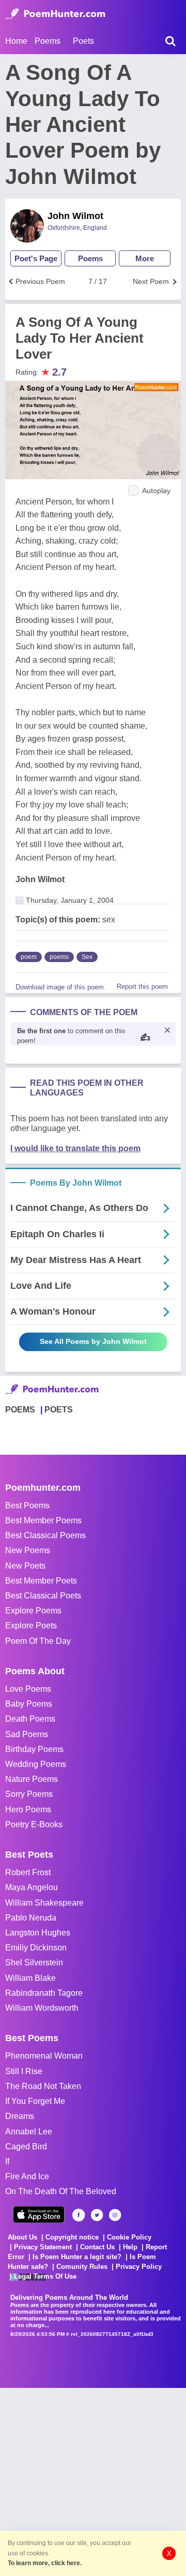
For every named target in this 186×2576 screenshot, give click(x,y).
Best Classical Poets (43, 1596)
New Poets (25, 1566)
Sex (87, 957)
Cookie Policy (129, 2237)
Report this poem (142, 987)
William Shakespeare (44, 1903)
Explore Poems (33, 1611)
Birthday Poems (34, 1749)
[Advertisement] (93, 2481)
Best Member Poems (43, 1520)
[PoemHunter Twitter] (97, 2215)
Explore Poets (31, 1626)
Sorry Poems (29, 1794)
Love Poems (28, 1689)
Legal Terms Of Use (45, 2276)
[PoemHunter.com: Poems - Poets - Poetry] (55, 14)
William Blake (30, 1978)
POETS (59, 1410)
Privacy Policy (139, 2267)
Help (130, 2247)
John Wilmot (75, 216)
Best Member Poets (41, 1581)
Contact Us (97, 2247)
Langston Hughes (38, 1933)
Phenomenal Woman (44, 2056)
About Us (22, 2237)
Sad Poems (27, 1734)
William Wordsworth (42, 2008)
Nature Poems (32, 1779)
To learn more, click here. (45, 2563)
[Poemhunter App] (39, 2215)
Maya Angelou (32, 1887)
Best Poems (27, 1505)
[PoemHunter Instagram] (115, 2215)
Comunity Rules (82, 2267)
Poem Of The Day (38, 1641)
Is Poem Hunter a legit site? (77, 2257)
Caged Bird (26, 2146)
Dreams (20, 2116)
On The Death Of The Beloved (61, 2191)
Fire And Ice (27, 2176)
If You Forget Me (35, 2101)
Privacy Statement (43, 2247)
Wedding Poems (36, 1764)
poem (29, 957)
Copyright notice (72, 2237)
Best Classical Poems (45, 1535)
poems (59, 957)
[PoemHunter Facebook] (79, 2215)
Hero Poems (28, 1809)
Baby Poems (29, 1704)
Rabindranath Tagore (44, 1993)
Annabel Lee (29, 2132)
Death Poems (30, 1719)
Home (16, 41)
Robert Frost (28, 1872)
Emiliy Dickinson (36, 1948)
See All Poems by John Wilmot (93, 1341)
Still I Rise (24, 2071)
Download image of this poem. (61, 987)
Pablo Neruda (31, 1918)
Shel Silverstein (34, 1963)
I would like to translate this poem (75, 1148)
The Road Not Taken (43, 2086)
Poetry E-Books (34, 1824)
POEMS (20, 1410)
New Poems (28, 1550)
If (7, 2161)
